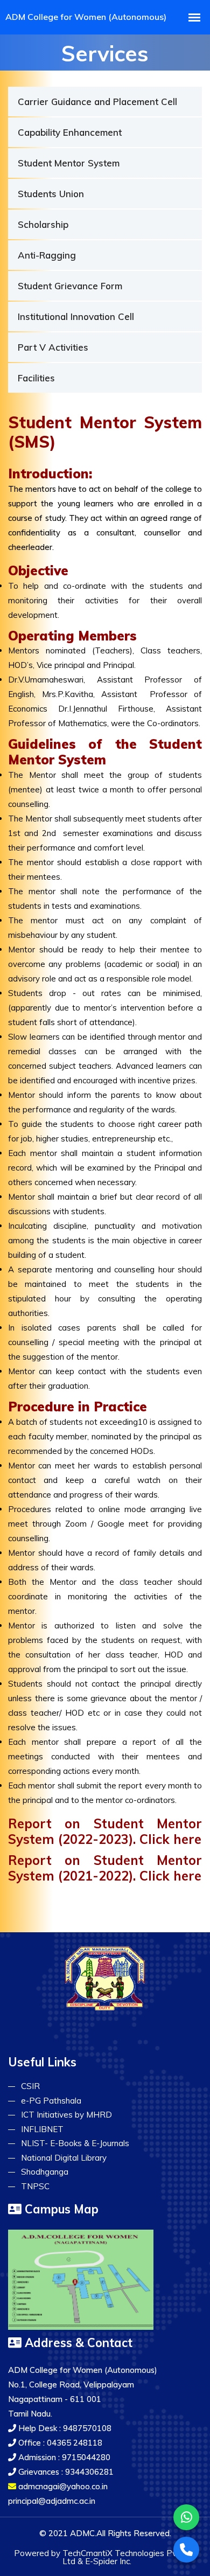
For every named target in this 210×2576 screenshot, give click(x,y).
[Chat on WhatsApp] (186, 2517)
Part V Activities (53, 347)
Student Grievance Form (70, 286)
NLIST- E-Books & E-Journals (75, 2143)
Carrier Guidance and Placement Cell (97, 102)
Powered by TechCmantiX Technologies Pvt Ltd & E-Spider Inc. (97, 2557)
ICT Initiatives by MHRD (66, 2115)
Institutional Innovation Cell (76, 316)
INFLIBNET (42, 2129)
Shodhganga (45, 2172)
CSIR (30, 2086)
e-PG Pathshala (51, 2101)
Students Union (51, 194)
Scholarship (43, 224)
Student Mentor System (69, 163)
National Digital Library (64, 2158)
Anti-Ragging (47, 255)
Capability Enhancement (70, 132)
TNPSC (35, 2186)
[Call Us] (186, 2550)
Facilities (36, 378)
